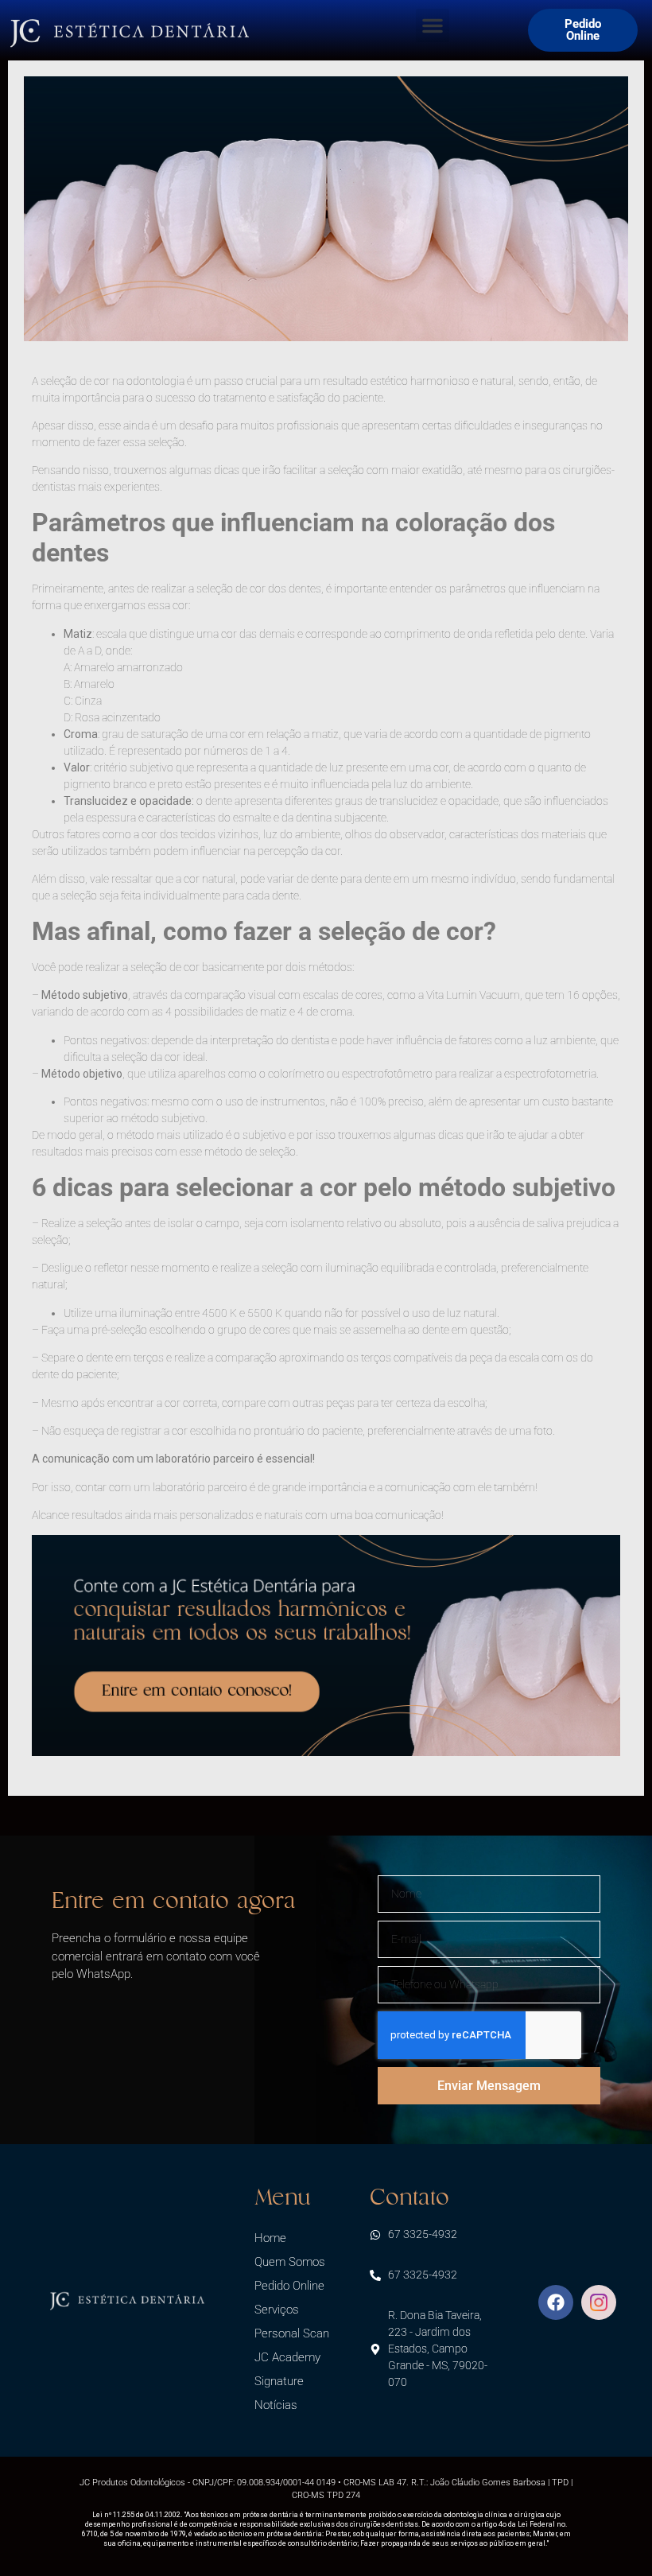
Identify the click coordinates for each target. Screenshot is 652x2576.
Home (270, 2238)
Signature (279, 2381)
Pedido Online (289, 2286)
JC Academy (287, 2357)
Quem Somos (290, 2262)
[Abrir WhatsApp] (612, 2536)
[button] (433, 25)
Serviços (277, 2310)
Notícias (276, 2405)
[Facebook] (556, 2302)
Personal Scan (292, 2333)
